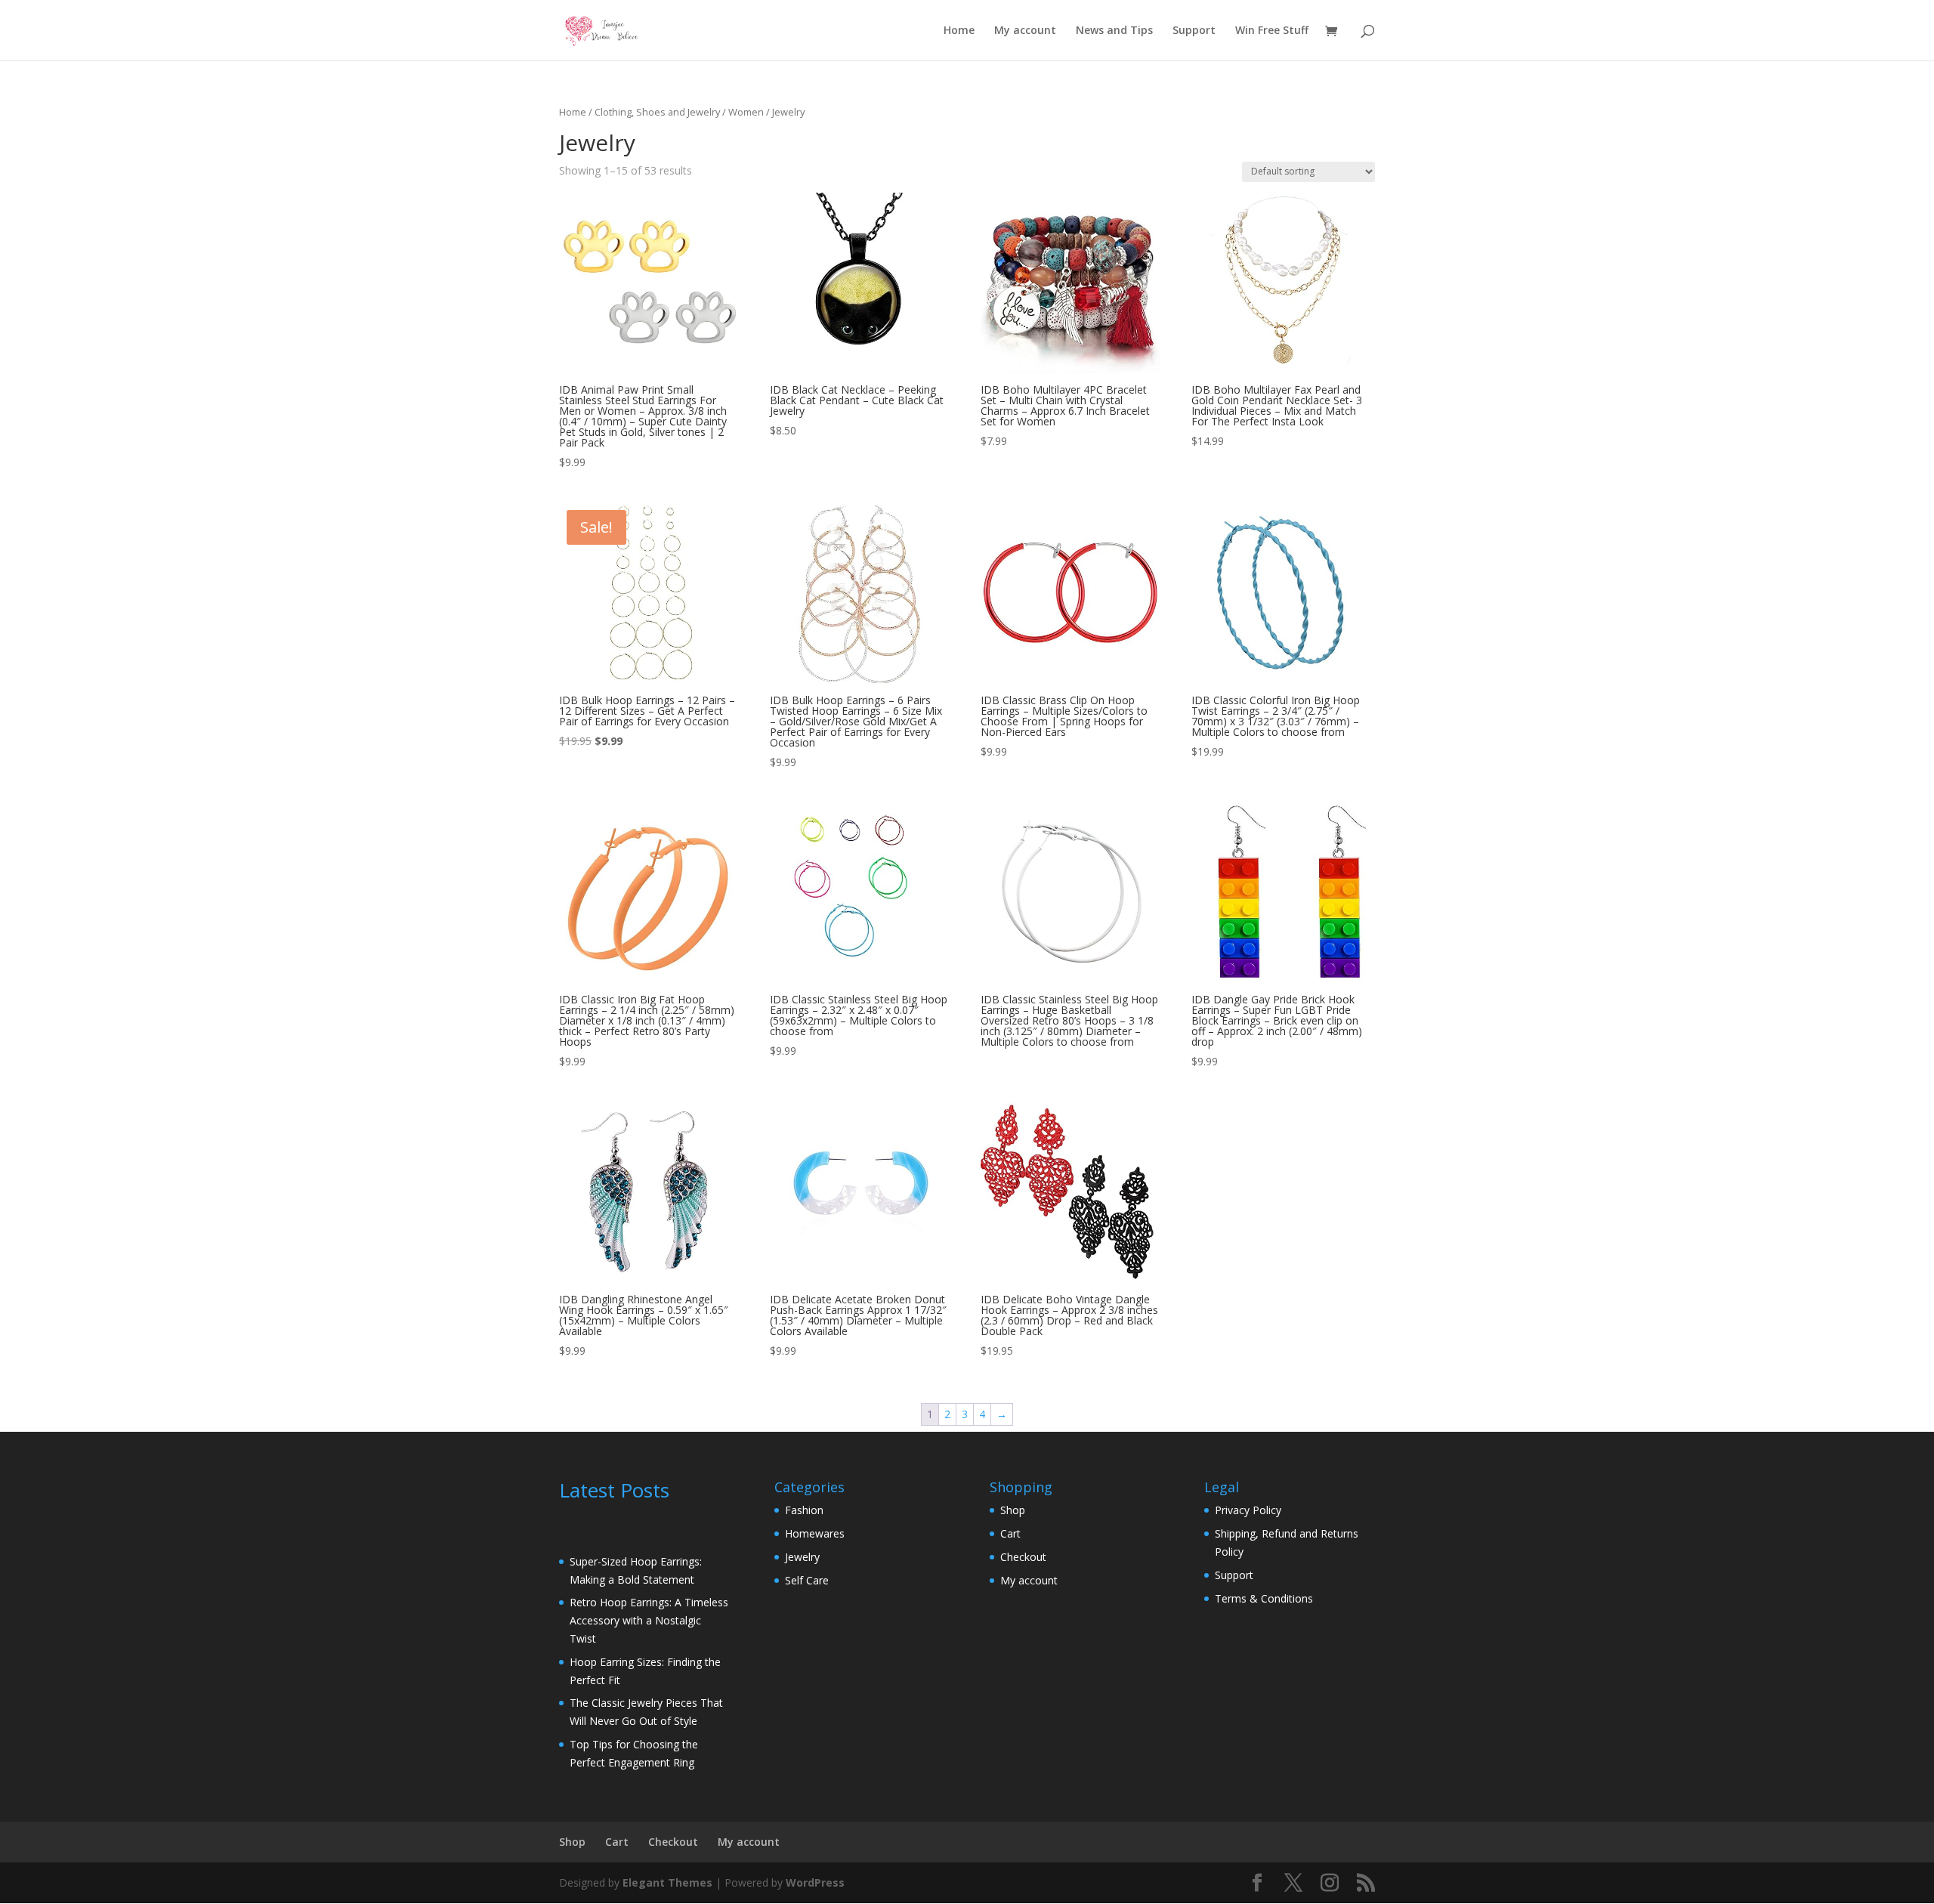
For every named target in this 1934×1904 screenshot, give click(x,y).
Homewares (815, 1533)
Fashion (804, 1510)
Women (746, 112)
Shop (1013, 1510)
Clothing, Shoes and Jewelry (657, 112)
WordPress (815, 1882)
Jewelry (802, 1557)
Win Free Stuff (1272, 31)
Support (1194, 31)
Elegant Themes (667, 1882)
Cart (1010, 1533)
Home (959, 31)
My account (1025, 31)
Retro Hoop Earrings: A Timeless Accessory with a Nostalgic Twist (649, 1620)
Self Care (807, 1580)
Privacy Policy (1248, 1510)
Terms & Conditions (1264, 1598)
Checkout (1023, 1557)
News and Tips (1114, 31)
